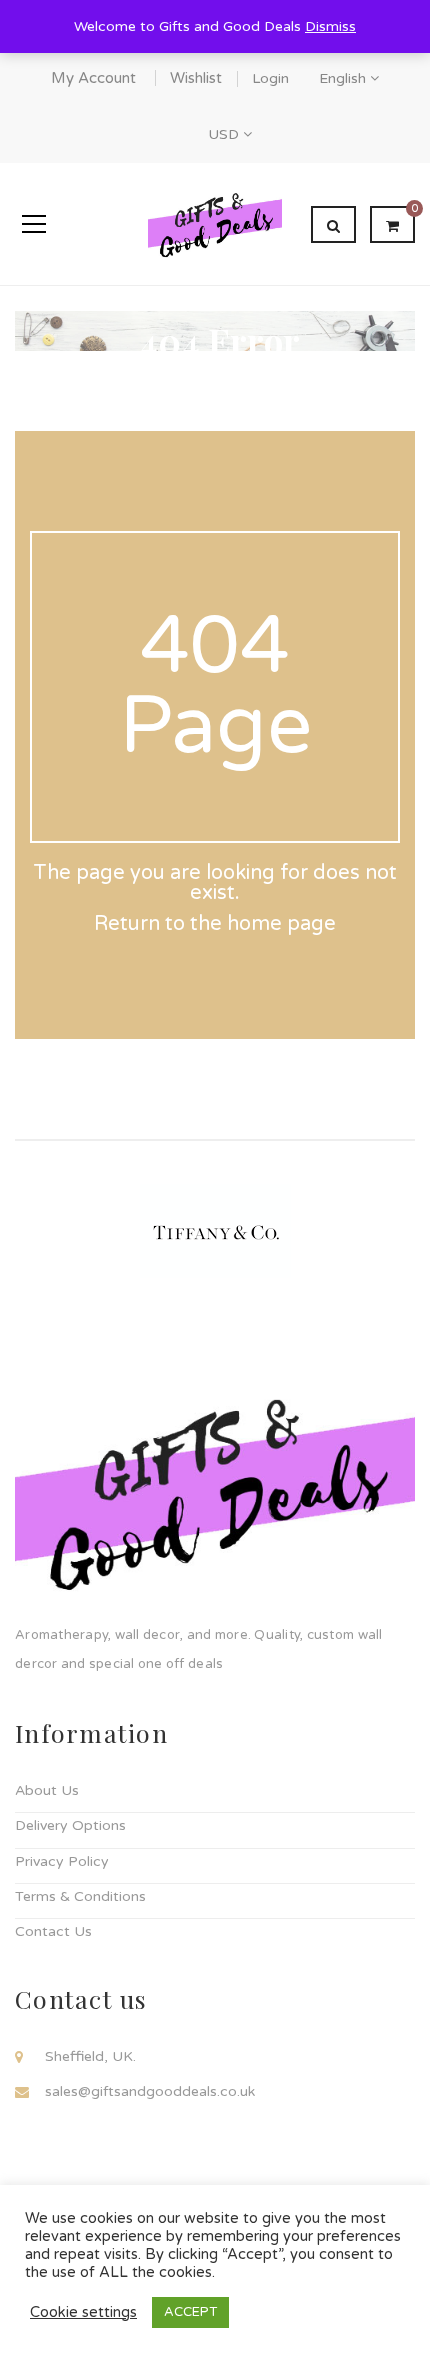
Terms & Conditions (80, 1896)
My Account (93, 78)
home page (281, 924)
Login (270, 78)
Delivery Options (70, 1825)
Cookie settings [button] (83, 2312)
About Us (47, 1790)
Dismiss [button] (330, 26)
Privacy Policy (62, 1861)
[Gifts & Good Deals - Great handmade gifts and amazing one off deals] (215, 223)
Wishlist (196, 78)
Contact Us (53, 1931)
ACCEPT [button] (190, 2312)
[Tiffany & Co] (215, 1229)
